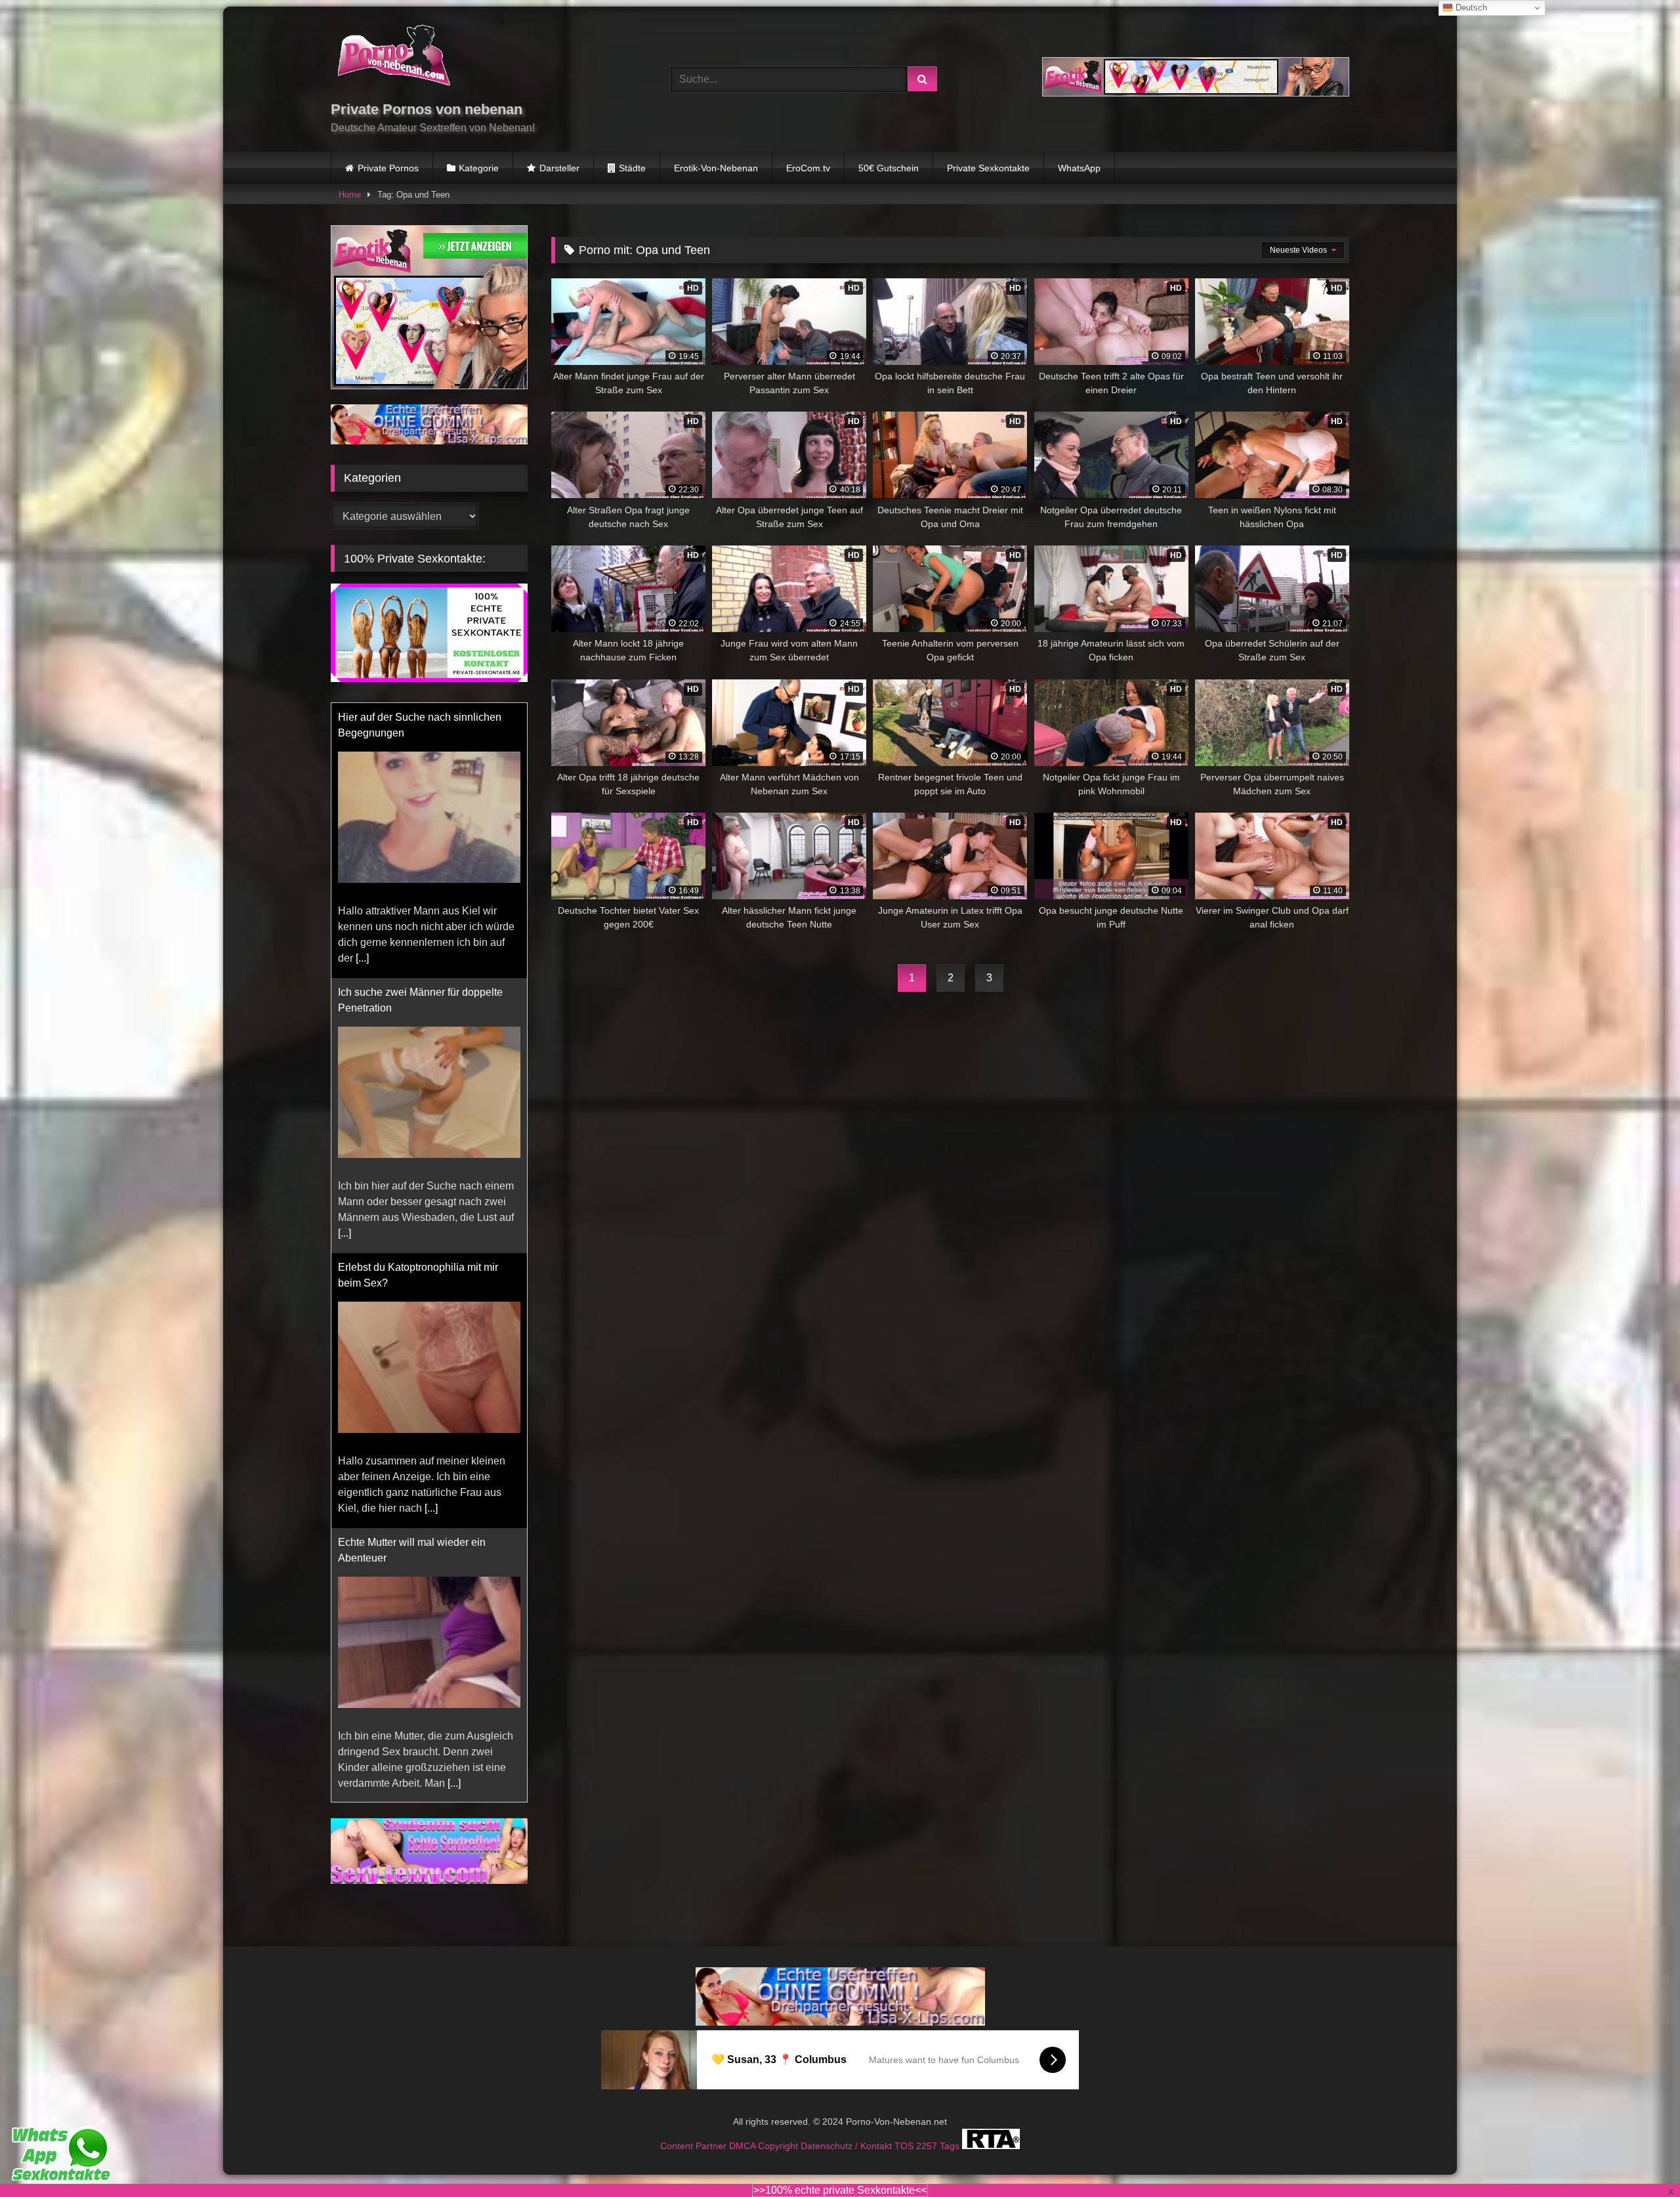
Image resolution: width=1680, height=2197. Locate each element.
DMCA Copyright (765, 2146)
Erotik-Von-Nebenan (716, 168)
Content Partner (695, 2146)
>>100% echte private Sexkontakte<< (840, 2190)
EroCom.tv (808, 168)
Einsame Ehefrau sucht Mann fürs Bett (427, 1612)
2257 (928, 2146)
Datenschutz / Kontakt (848, 2146)
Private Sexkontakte (988, 168)
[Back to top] (1639, 2158)
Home (350, 195)
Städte (632, 168)
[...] (362, 753)
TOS (905, 2146)
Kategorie (479, 168)
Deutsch (1470, 8)
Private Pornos (388, 168)
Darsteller (559, 168)
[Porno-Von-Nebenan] (393, 58)
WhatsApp (1079, 168)
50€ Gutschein (889, 168)
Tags (951, 2146)
